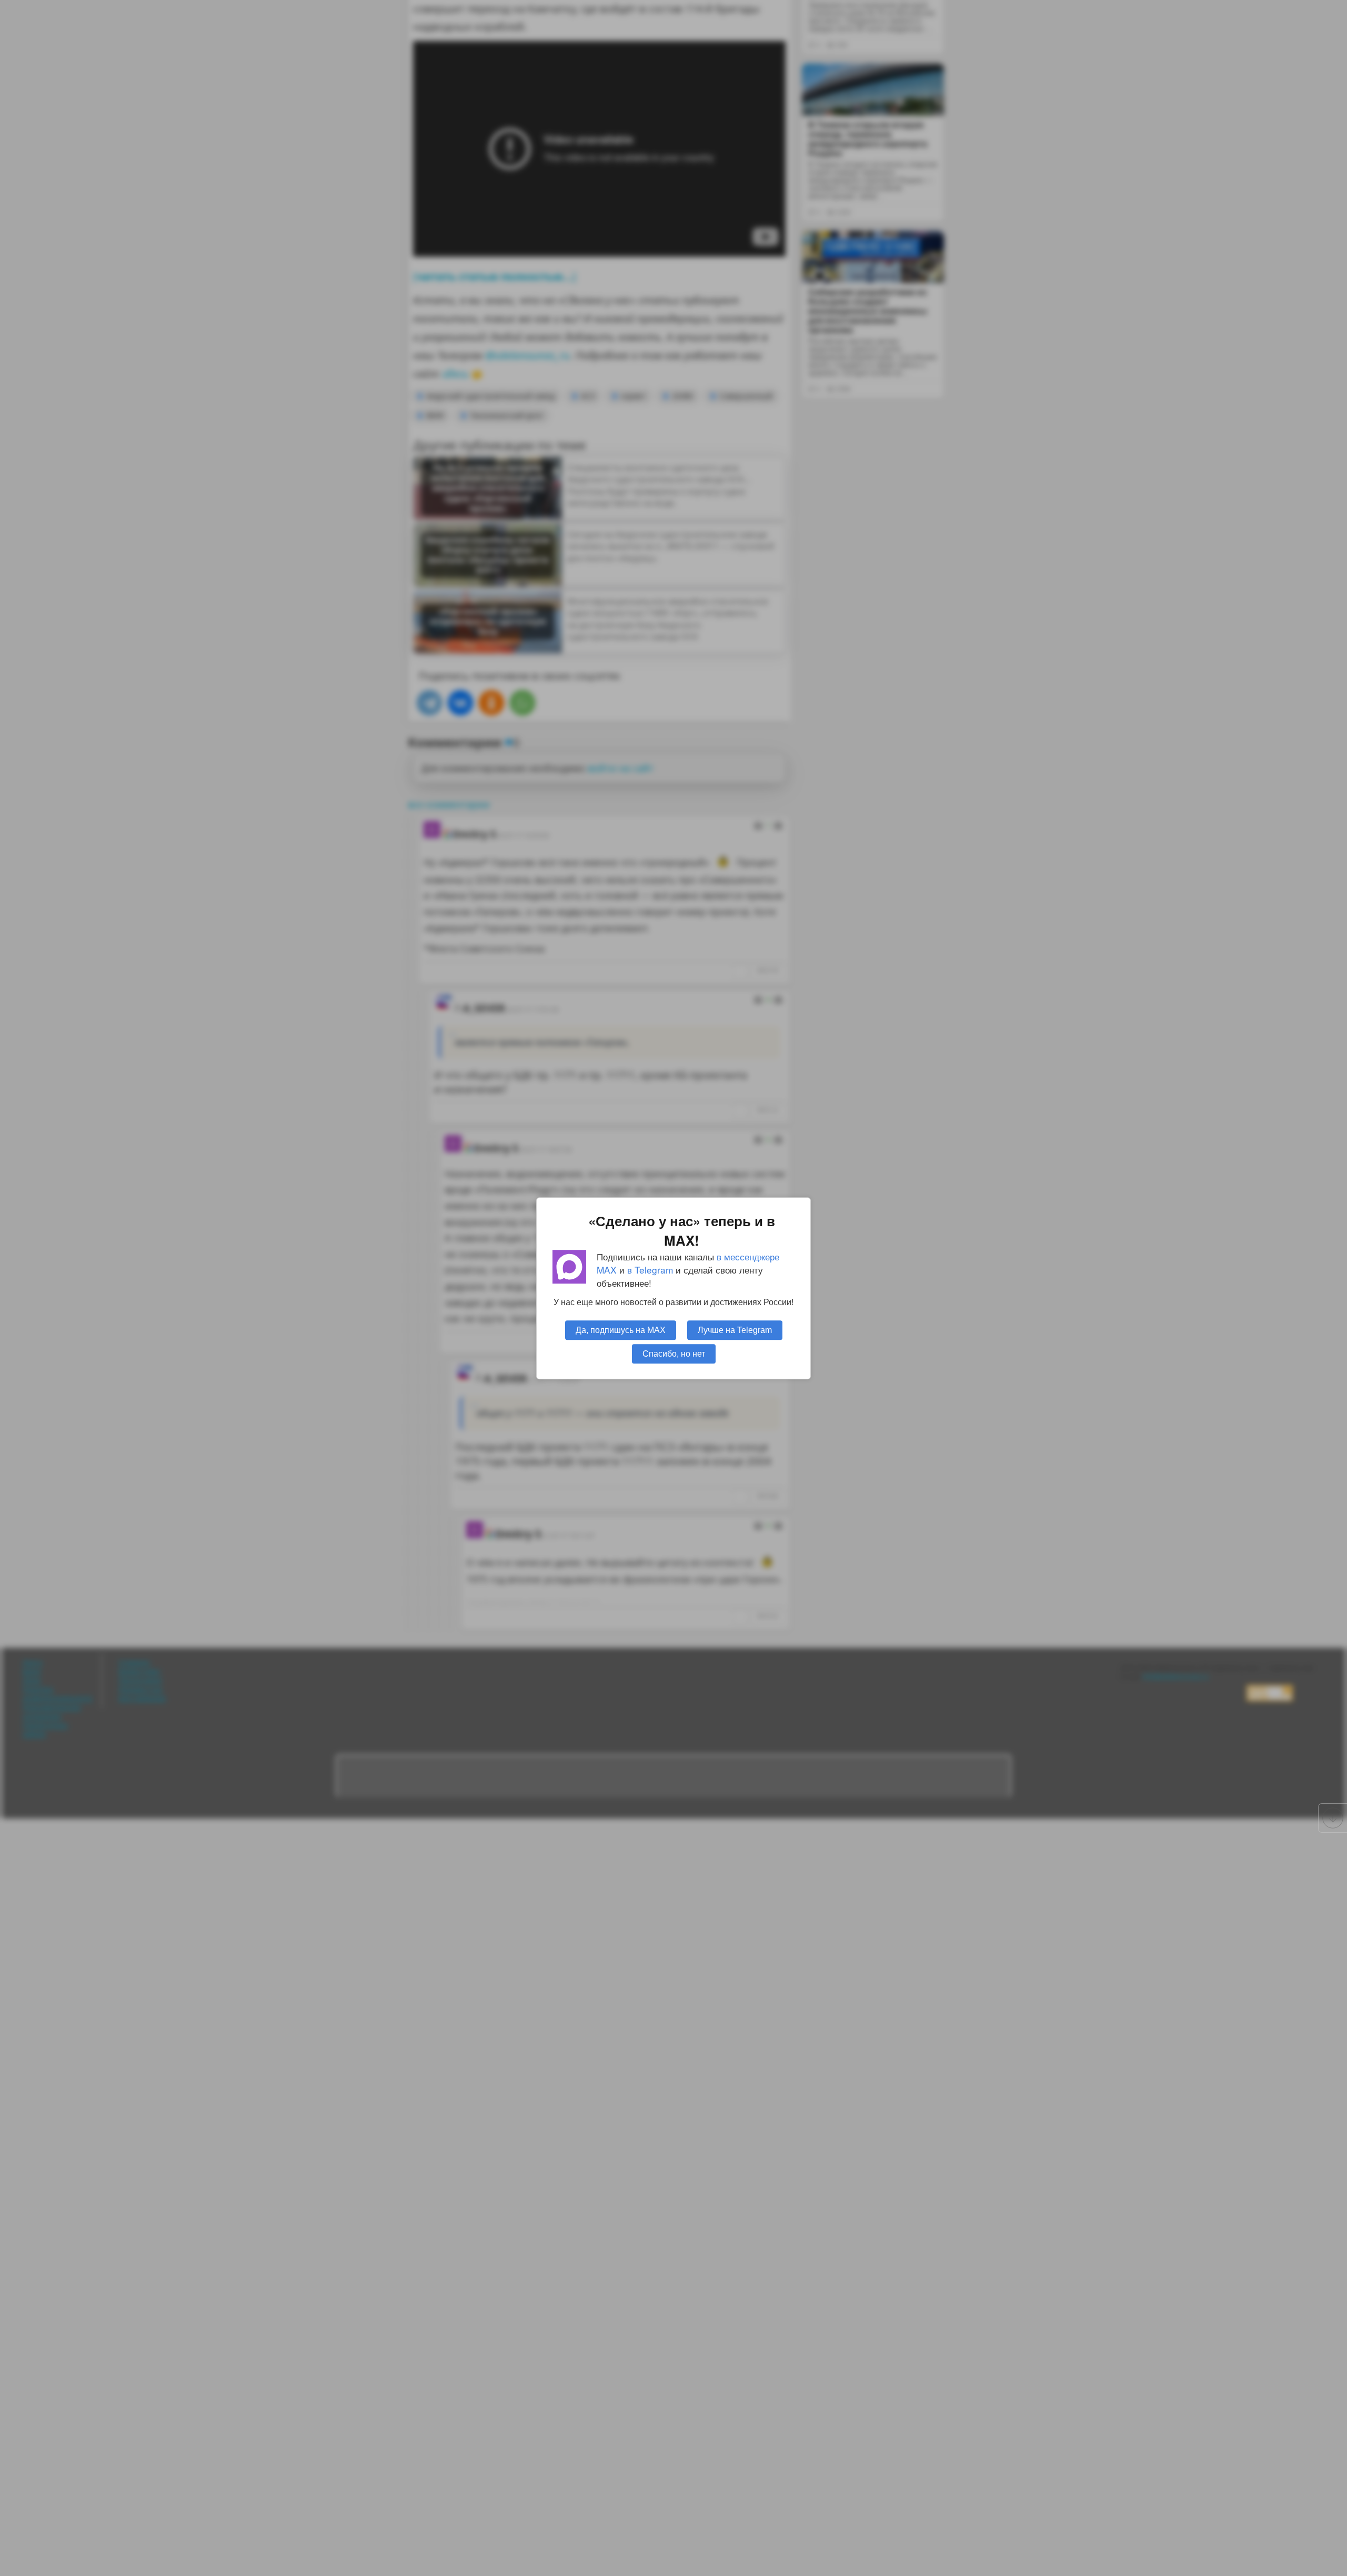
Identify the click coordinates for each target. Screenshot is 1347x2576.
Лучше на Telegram (735, 1329)
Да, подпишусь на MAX (621, 1329)
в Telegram (650, 1270)
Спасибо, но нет (674, 1353)
